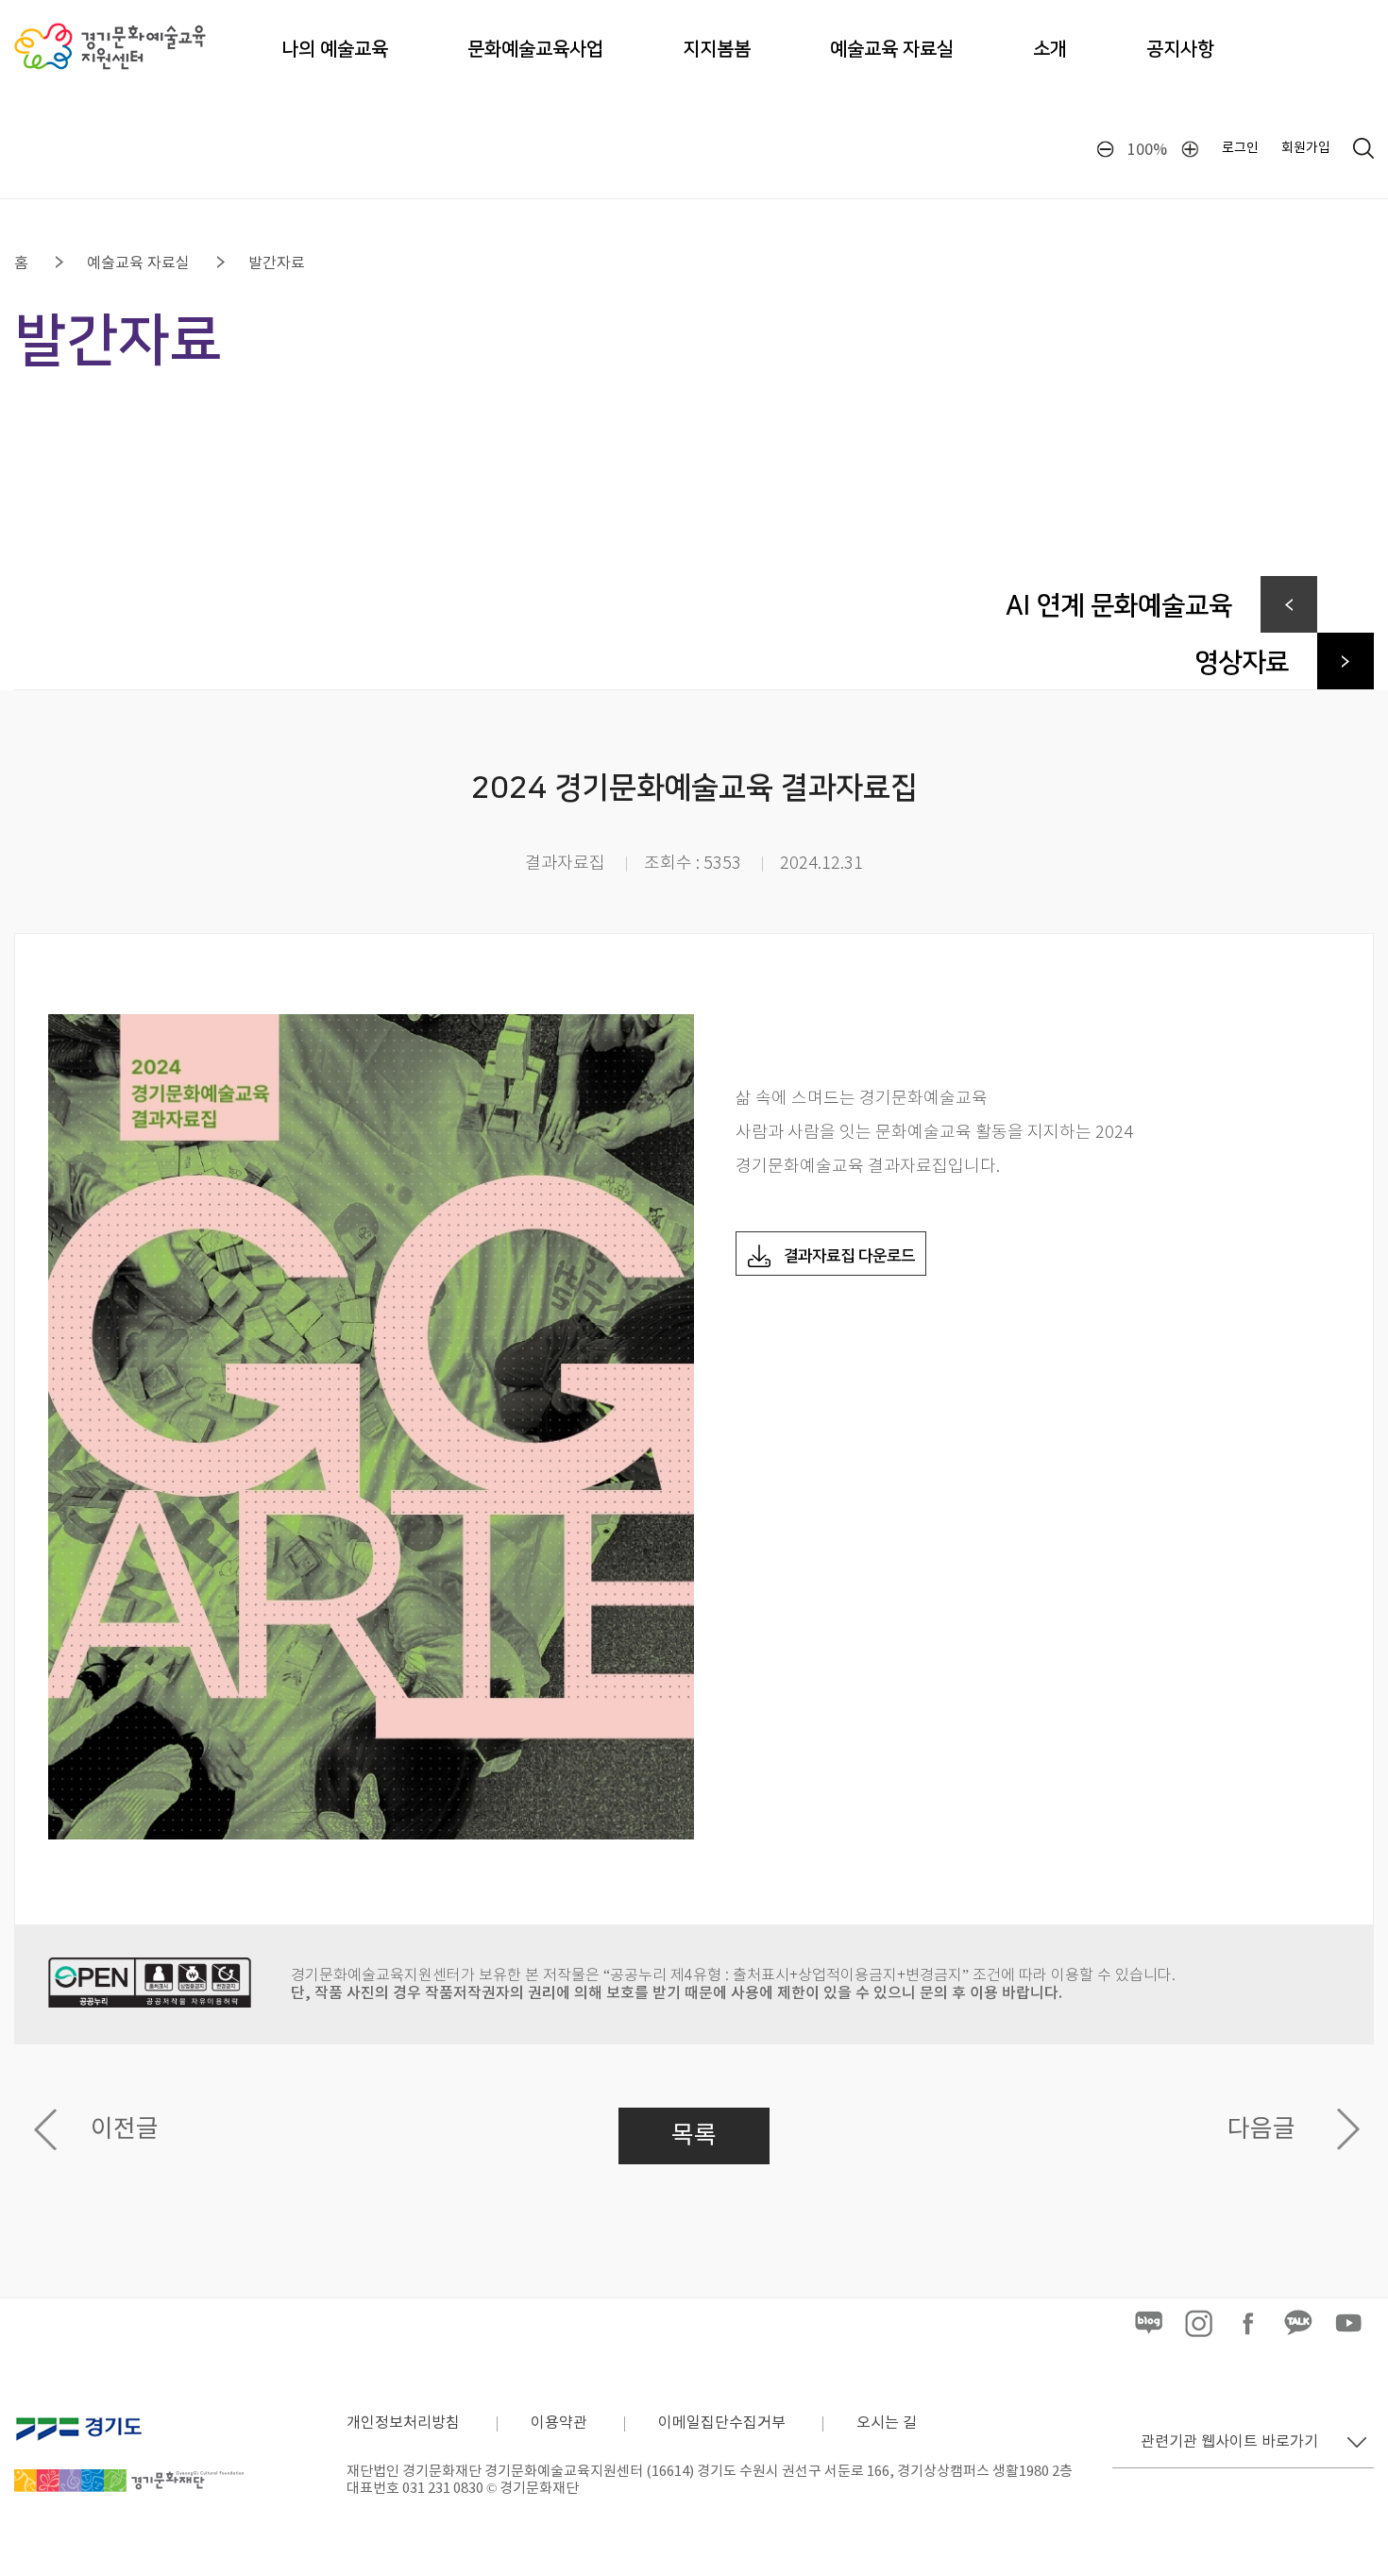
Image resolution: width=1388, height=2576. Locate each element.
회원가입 (1306, 148)
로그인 (1240, 148)
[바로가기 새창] (1149, 2334)
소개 (1050, 49)
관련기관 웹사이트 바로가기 (1229, 2442)
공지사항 (1180, 49)
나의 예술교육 (335, 49)
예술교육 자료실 (892, 49)
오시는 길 (887, 2423)
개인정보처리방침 (403, 2423)
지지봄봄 (717, 49)
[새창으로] (129, 2414)
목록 (694, 2136)
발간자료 (277, 263)
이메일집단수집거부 (722, 2423)
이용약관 (559, 2423)
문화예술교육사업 (535, 49)
